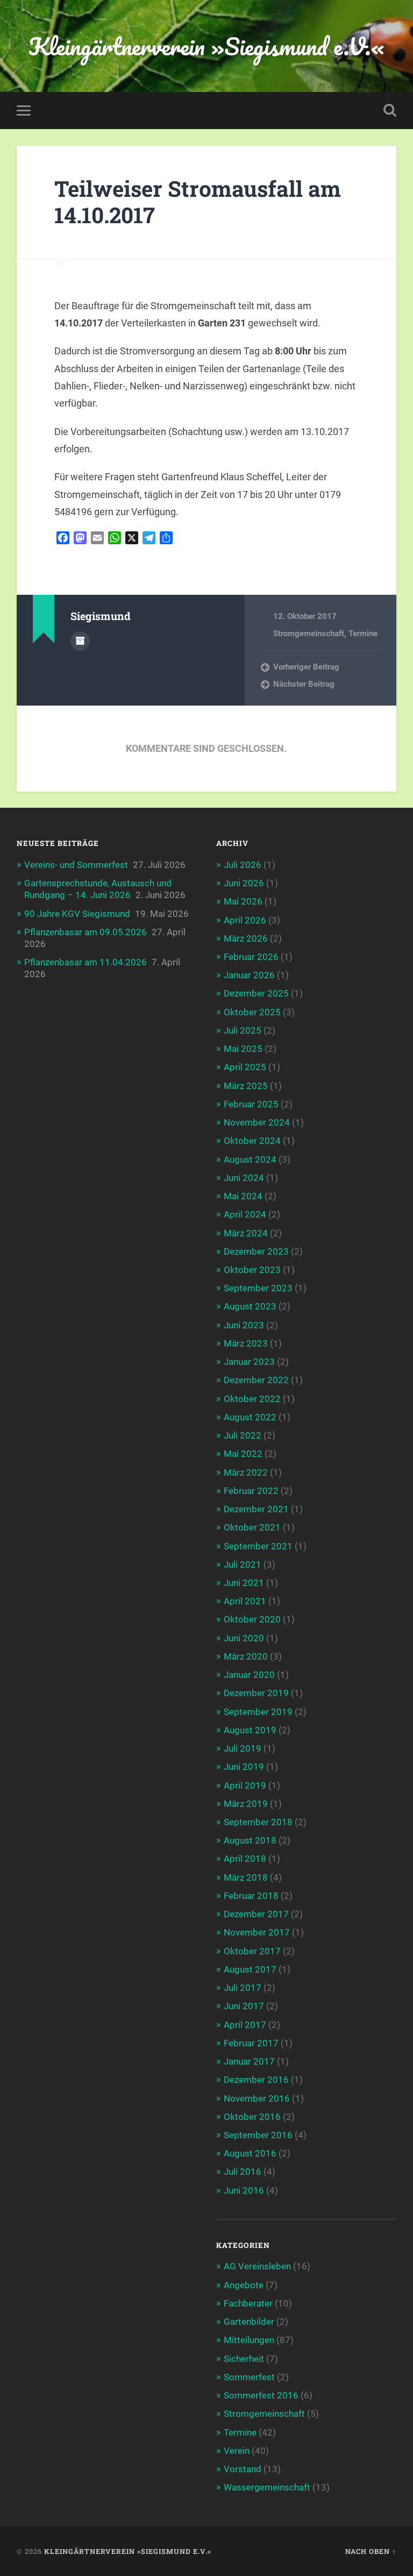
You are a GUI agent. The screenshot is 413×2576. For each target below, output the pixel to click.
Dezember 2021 (256, 1509)
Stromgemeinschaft (309, 634)
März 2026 (246, 938)
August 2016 (250, 2153)
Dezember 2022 (256, 1380)
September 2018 (258, 1822)
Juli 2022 (243, 1435)
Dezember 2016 (256, 2080)
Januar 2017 (249, 2061)
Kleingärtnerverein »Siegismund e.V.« (206, 46)
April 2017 (245, 2025)
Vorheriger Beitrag (306, 667)
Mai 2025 (243, 1049)
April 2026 (245, 920)
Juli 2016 (243, 2172)
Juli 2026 (243, 865)
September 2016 (258, 2135)
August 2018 (250, 1840)
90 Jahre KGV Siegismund (77, 914)
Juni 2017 (244, 2006)
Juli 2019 (243, 1748)
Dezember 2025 (256, 993)
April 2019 (245, 1785)
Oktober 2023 (252, 1270)
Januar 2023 (249, 1362)
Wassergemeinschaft (267, 2487)
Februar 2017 (251, 2043)
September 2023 (258, 1288)
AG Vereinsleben (257, 2266)
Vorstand (243, 2469)
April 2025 (245, 1067)
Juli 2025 (243, 1030)
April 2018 (245, 1859)
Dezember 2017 (256, 1914)
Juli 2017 (243, 1988)
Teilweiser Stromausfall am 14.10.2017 (198, 202)
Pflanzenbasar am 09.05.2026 (86, 932)
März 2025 (246, 1086)
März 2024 (246, 1233)
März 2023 (246, 1343)
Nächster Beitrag (304, 684)
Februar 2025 (251, 1104)
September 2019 (258, 1712)
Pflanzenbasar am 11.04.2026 (86, 962)
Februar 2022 (251, 1491)
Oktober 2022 (252, 1399)
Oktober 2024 (252, 1141)
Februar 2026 (251, 957)
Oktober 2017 (252, 1951)
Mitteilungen (249, 2340)
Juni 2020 (244, 1638)
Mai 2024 (243, 1196)
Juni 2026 (244, 883)
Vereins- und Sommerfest (76, 865)
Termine (363, 634)
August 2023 (250, 1306)
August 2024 (250, 1159)
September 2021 (258, 1546)
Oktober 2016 (252, 2117)
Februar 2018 (251, 1896)
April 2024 (245, 1214)
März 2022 (246, 1472)
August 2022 (250, 1417)
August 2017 (250, 1969)
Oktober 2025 (252, 1012)
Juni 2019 (244, 1767)
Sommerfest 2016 (261, 2395)
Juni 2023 (244, 1325)
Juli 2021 (243, 1564)
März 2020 (246, 1656)
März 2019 (246, 1804)
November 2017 (257, 1932)
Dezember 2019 (256, 1693)
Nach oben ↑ (371, 2551)
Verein (237, 2451)
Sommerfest (249, 2377)
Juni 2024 (244, 1178)
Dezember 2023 (256, 1251)
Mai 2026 (243, 901)
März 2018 (246, 1877)
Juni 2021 (244, 1583)
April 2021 (245, 1601)
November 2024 (257, 1122)
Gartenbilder (249, 2322)
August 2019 (250, 1730)
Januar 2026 (249, 975)
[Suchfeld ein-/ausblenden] (390, 110)
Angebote (244, 2285)
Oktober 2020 (252, 1619)
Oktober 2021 (252, 1527)
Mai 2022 (243, 1454)
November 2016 (257, 2098)
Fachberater (248, 2303)
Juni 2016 (244, 2190)
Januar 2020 (249, 1675)
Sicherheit (244, 2359)
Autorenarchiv (80, 641)
